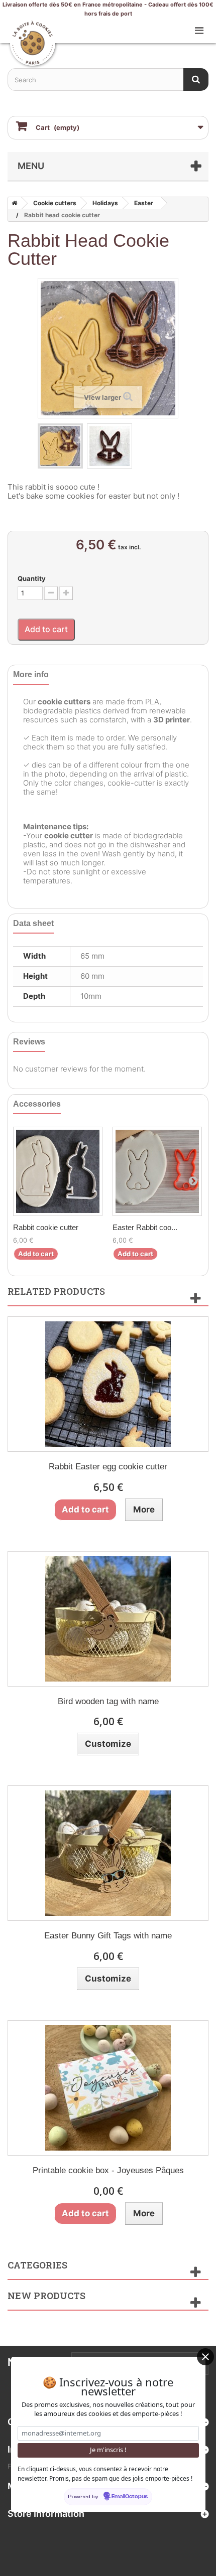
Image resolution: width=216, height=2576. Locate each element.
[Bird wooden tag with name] (108, 1619)
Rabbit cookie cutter (46, 1227)
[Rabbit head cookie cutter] (60, 446)
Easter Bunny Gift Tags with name (108, 1936)
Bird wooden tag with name (108, 1701)
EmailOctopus (130, 2497)
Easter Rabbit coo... (145, 1227)
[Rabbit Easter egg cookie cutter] (108, 1384)
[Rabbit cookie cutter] (58, 1171)
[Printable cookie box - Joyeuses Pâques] (108, 2088)
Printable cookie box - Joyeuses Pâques (108, 2170)
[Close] (205, 2357)
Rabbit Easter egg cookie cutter (108, 1467)
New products (46, 2296)
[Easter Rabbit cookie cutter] (157, 1171)
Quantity (32, 578)
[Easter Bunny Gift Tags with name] (108, 1853)
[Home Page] (13, 203)
